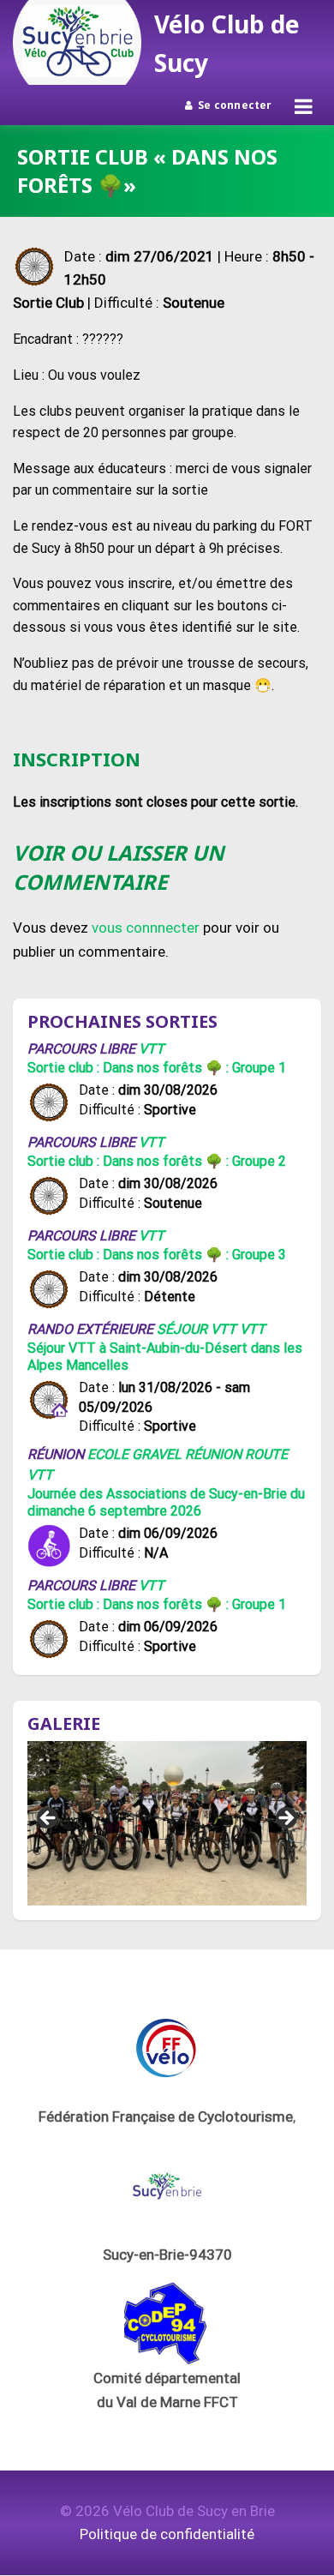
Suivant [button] (285, 1819)
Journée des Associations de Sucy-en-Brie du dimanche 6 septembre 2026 (166, 1502)
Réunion (213, 1454)
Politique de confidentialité (167, 2534)
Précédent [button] (49, 1819)
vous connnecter (146, 928)
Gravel (157, 1454)
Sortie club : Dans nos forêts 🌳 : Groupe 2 (157, 1161)
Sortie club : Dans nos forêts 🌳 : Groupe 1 (157, 1068)
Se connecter (235, 105)
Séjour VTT (197, 1329)
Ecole (108, 1454)
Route (266, 1454)
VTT (152, 1049)
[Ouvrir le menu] (304, 106)
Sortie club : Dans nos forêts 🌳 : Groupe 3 (157, 1255)
